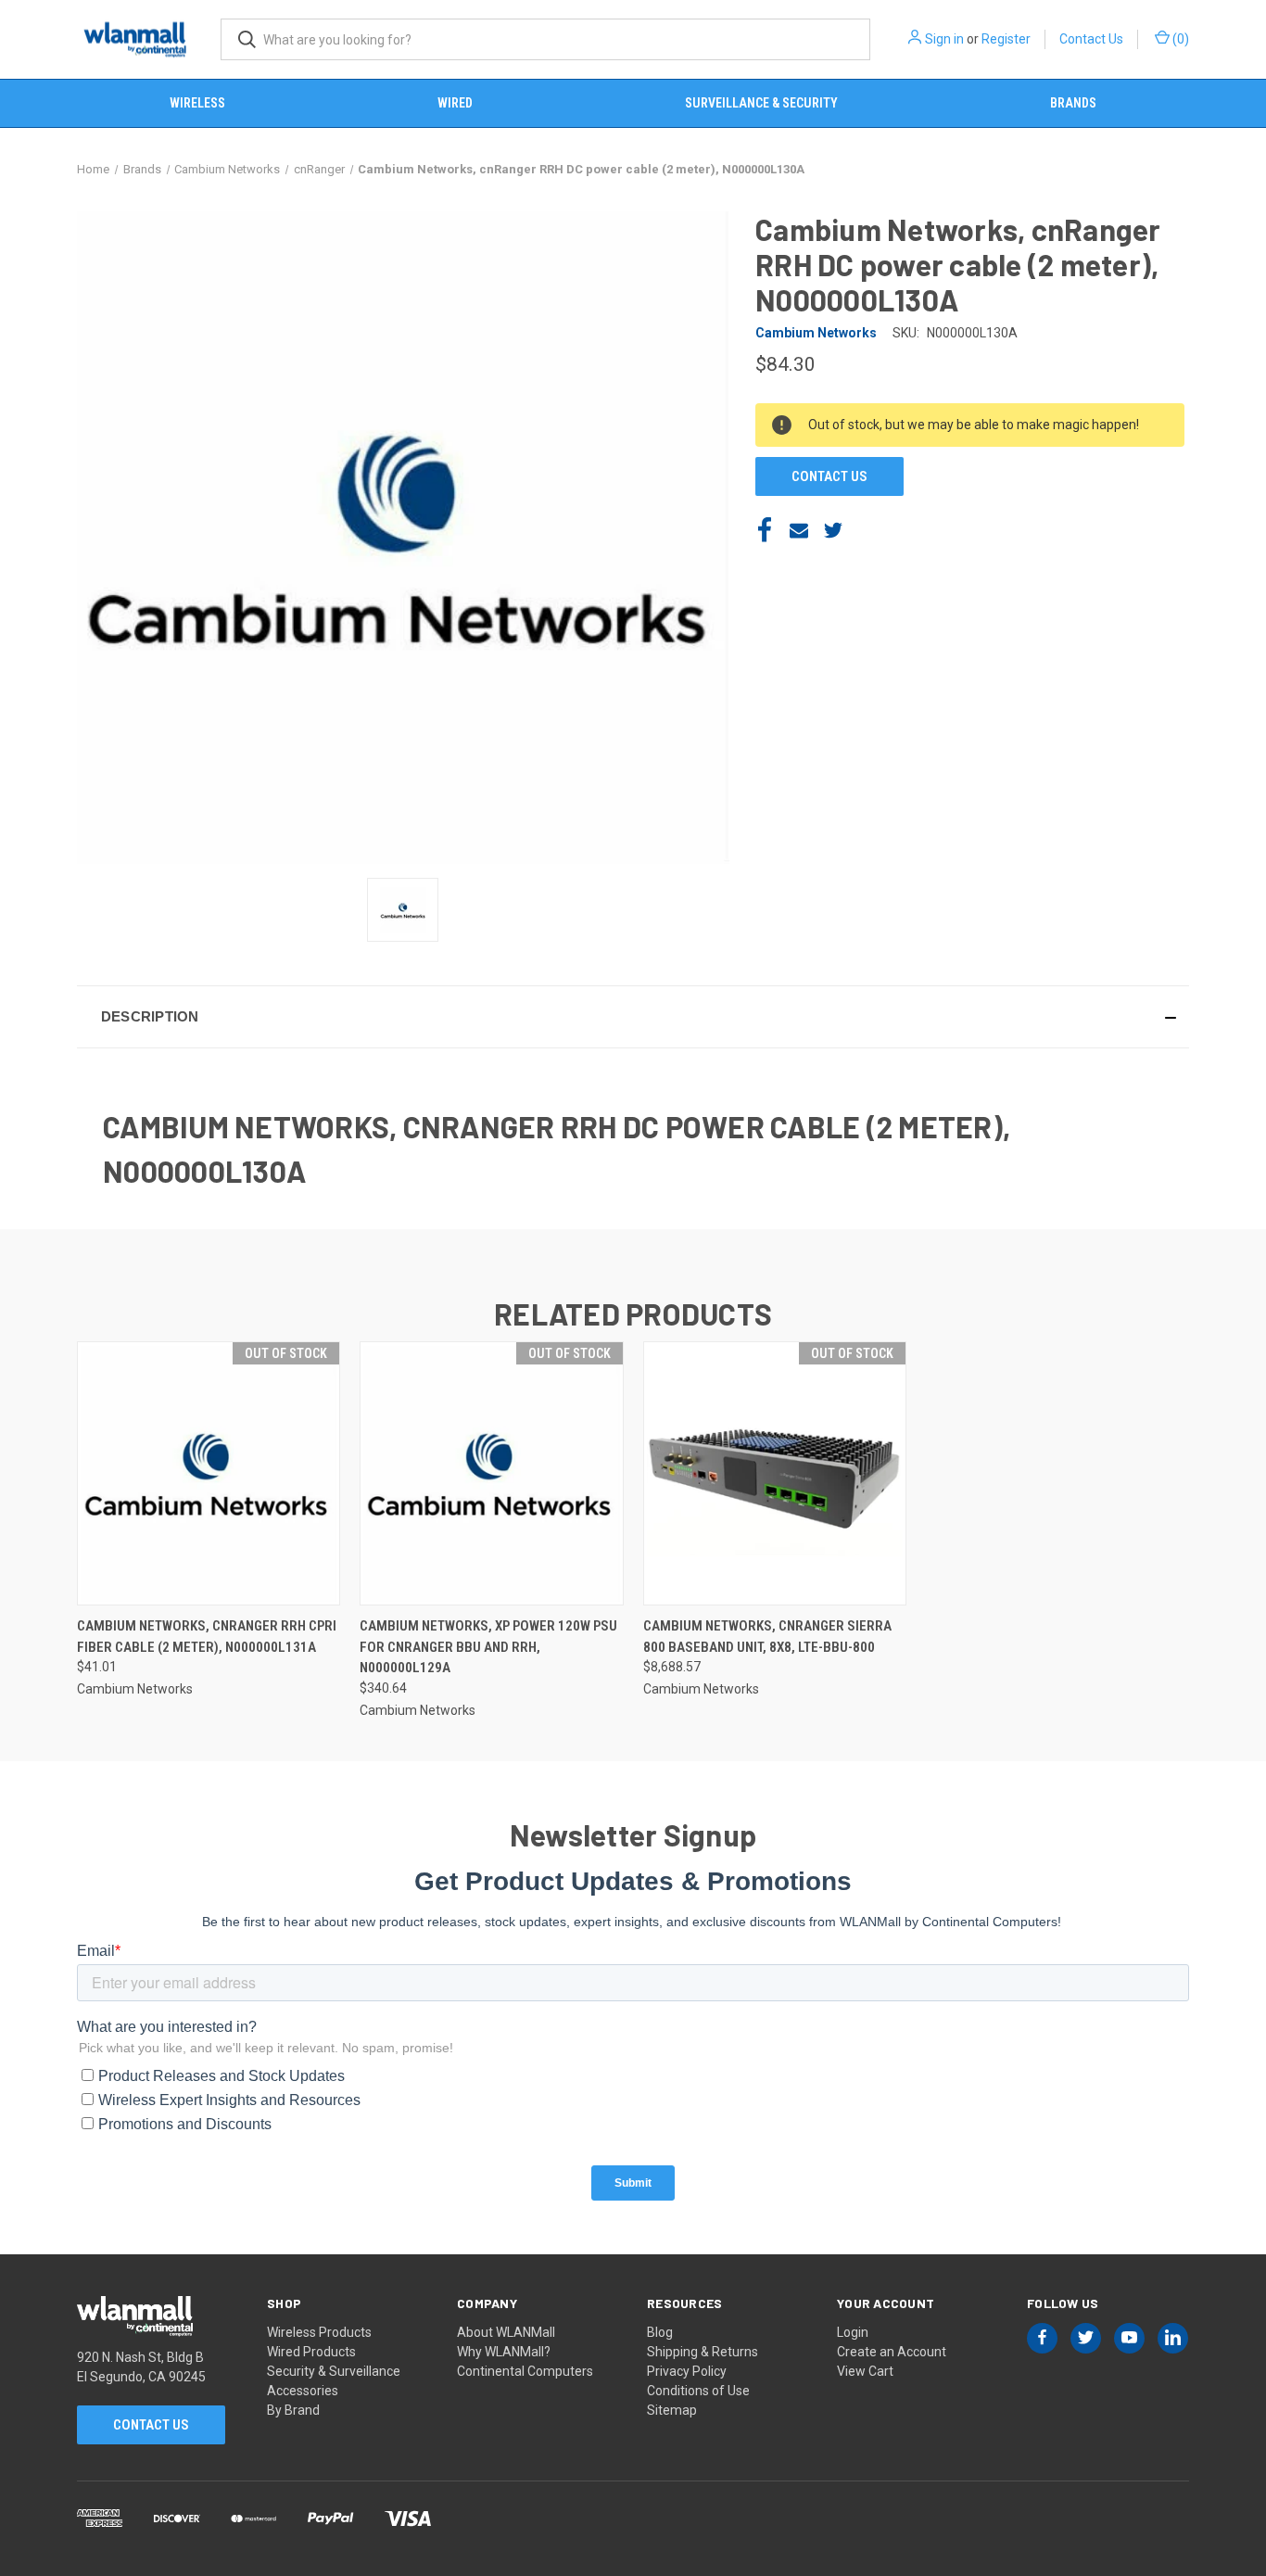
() (1179, 39)
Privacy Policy (687, 2371)
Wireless (197, 103)
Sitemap (672, 2410)
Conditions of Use (698, 2391)
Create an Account (892, 2352)
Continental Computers (525, 2371)
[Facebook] (765, 530)
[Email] (799, 530)
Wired (455, 103)
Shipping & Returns (703, 2352)
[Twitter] (833, 530)
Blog (660, 2332)
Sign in (944, 39)
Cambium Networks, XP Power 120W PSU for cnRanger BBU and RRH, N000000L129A (488, 1647)
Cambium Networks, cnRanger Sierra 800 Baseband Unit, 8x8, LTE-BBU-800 (767, 1637)
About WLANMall (506, 2332)
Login (853, 2332)
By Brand (293, 2410)
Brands (1073, 103)
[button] (633, 1017)
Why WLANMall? (504, 2352)
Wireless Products (319, 2332)
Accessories (303, 2391)
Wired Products (311, 2352)
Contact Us (1091, 39)
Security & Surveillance (334, 2371)
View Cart (865, 2371)
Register (1006, 39)
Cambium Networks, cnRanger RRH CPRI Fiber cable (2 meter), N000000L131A (207, 1637)
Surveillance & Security (761, 103)
